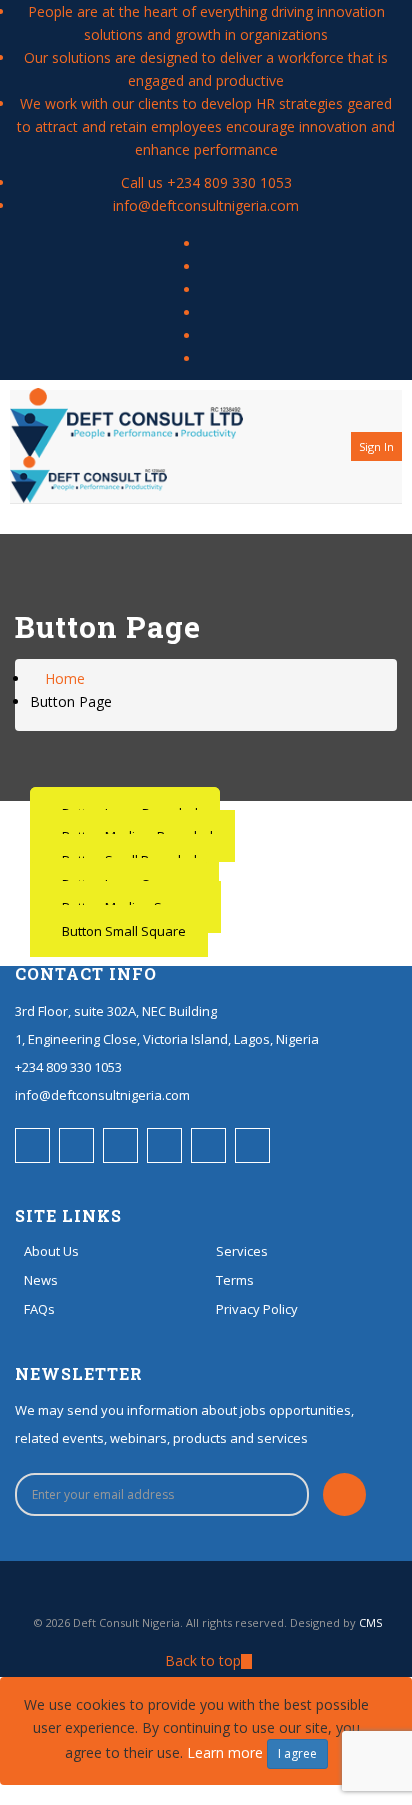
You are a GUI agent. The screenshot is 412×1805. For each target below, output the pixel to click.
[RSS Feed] (206, 266)
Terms (235, 1280)
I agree (297, 1753)
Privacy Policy (257, 1309)
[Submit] (344, 1494)
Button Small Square (124, 931)
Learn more (225, 1752)
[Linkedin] (206, 312)
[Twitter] (206, 289)
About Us (51, 1251)
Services (242, 1251)
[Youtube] (206, 335)
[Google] (206, 358)
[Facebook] (206, 243)
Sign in (376, 446)
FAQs (39, 1309)
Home (63, 678)
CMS (370, 1622)
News (41, 1280)
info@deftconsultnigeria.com (206, 205)
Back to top (203, 1660)
